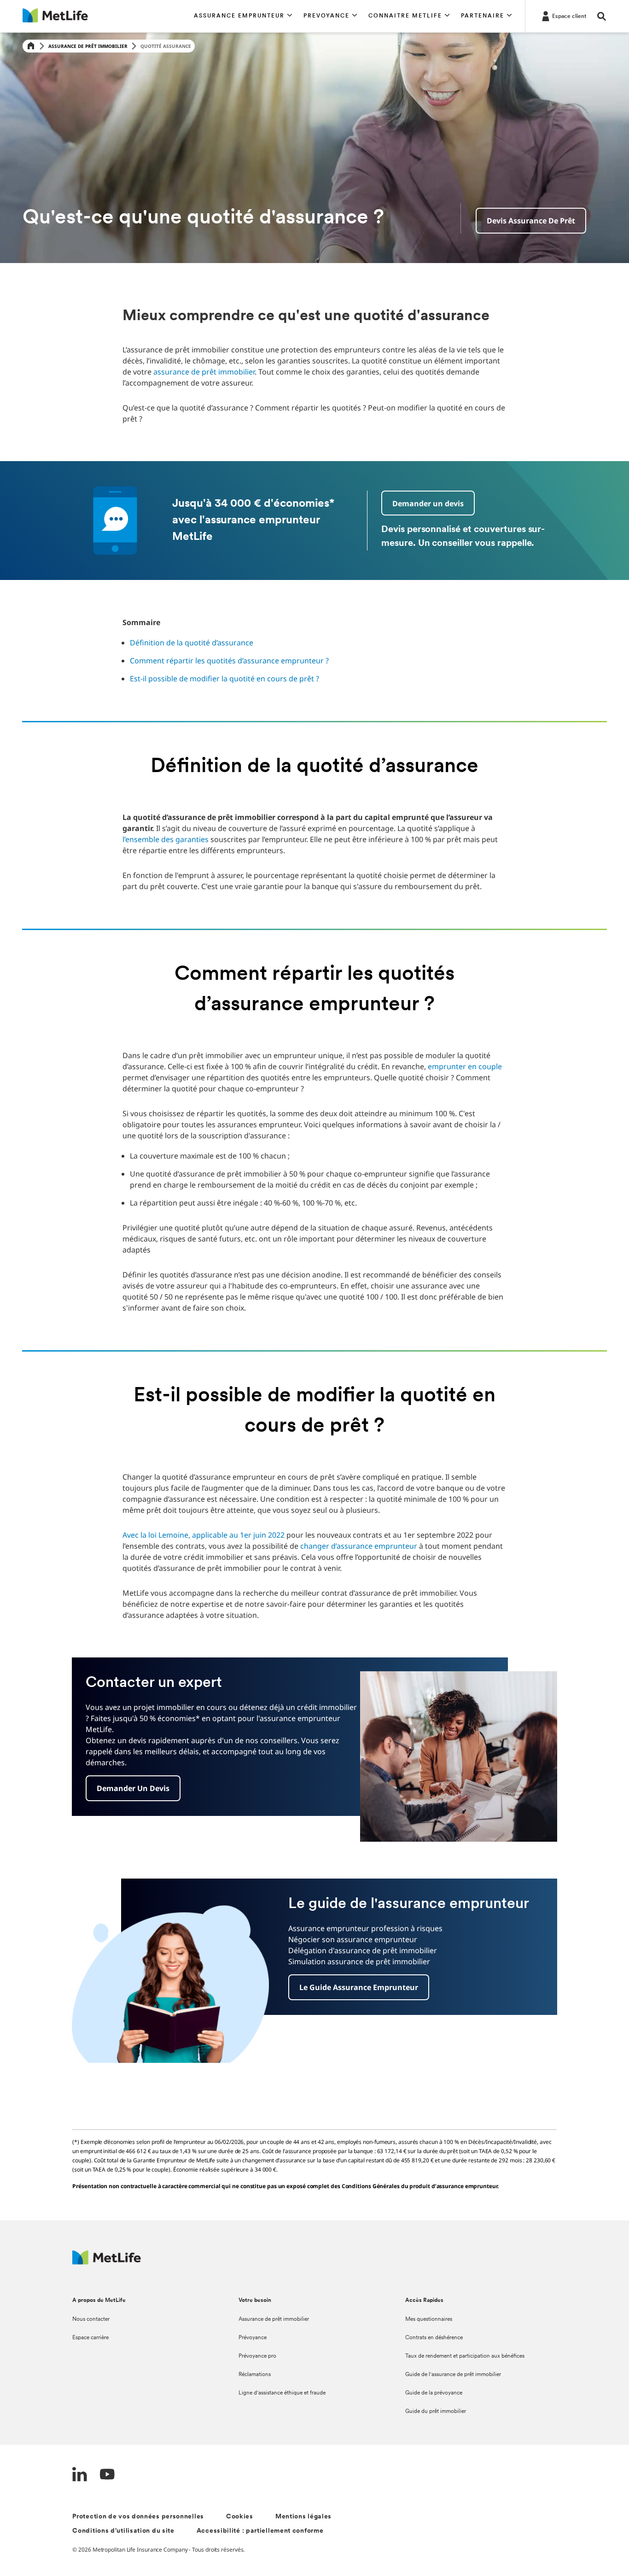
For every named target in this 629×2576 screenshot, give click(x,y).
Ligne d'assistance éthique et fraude (282, 2393)
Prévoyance (253, 2338)
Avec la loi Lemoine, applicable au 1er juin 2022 (204, 1535)
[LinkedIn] (80, 2475)
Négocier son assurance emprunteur (353, 1939)
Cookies (240, 2517)
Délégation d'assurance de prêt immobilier (363, 1950)
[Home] (31, 46)
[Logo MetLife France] (107, 2262)
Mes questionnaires (429, 2319)
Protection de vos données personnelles (138, 2517)
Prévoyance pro (257, 2356)
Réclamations (255, 2375)
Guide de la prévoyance (434, 2393)
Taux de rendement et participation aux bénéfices (465, 2356)
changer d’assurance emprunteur (359, 1546)
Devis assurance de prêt (531, 221)
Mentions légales (303, 2517)
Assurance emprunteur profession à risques (365, 1928)
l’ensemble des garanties (166, 839)
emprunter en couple (465, 1066)
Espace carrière (90, 2338)
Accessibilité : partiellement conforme (260, 2531)
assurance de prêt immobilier (204, 372)
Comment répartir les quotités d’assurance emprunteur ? (229, 661)
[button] (243, 16)
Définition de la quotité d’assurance (192, 643)
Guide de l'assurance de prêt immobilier (453, 2375)
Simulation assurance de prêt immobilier (359, 1961)
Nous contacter (91, 2319)
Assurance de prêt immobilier (88, 46)
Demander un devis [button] (428, 503)
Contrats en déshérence (434, 2338)
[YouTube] (107, 2475)
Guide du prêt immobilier (436, 2412)
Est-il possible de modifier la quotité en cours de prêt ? (224, 679)
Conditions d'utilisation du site (123, 2531)
